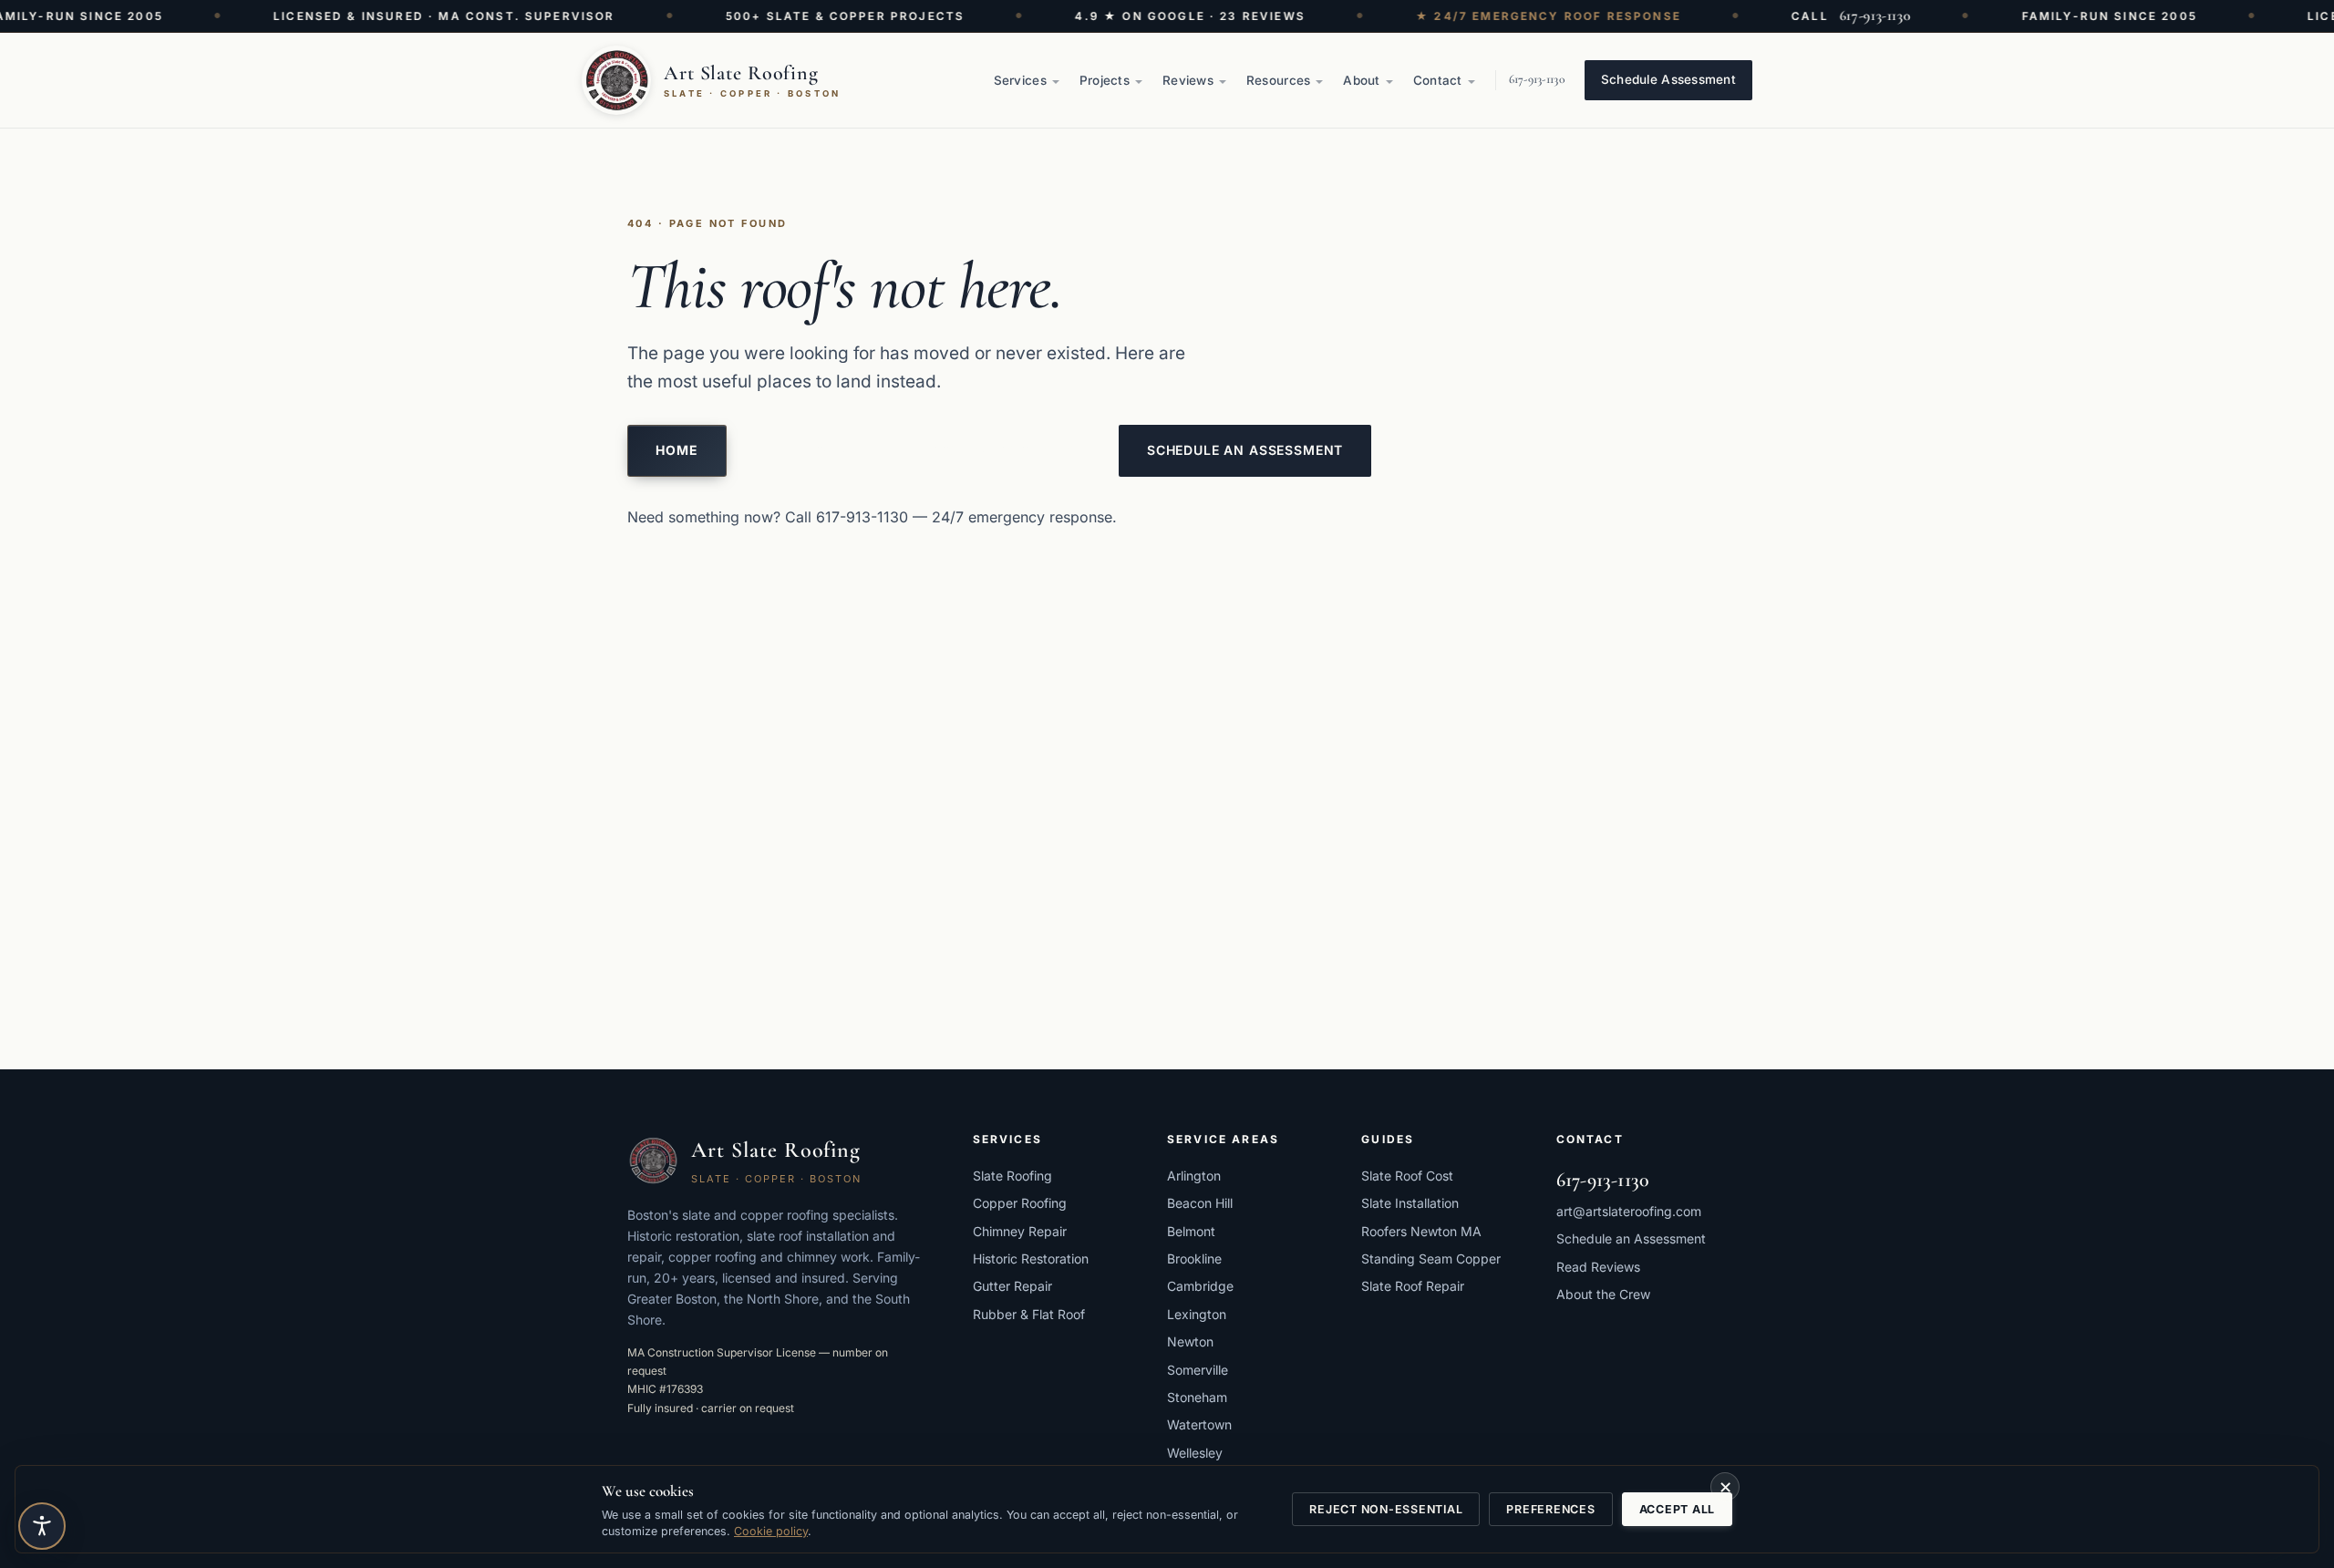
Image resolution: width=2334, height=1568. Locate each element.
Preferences (1550, 1509)
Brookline (1194, 1259)
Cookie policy (771, 1531)
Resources (1278, 80)
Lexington (1197, 1314)
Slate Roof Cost (1407, 1176)
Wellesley (1195, 1453)
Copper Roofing (1020, 1203)
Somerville (1198, 1370)
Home (677, 450)
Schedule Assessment (1668, 79)
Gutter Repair (1012, 1286)
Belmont (1191, 1231)
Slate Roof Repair (1413, 1286)
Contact (1438, 80)
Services (1020, 80)
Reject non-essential (1386, 1509)
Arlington (1194, 1176)
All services (815, 450)
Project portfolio (1006, 450)
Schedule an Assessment (1631, 1238)
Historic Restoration (1031, 1259)
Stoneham (1197, 1397)
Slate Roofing (1012, 1176)
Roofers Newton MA (1421, 1231)
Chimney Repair (1020, 1231)
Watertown (1199, 1424)
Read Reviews (1598, 1267)
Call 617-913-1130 (847, 517)
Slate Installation (1410, 1203)
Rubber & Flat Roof (1029, 1314)
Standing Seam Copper (1431, 1259)
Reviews (1188, 80)
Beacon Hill (1200, 1203)
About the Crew (1603, 1294)
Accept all (1678, 1509)
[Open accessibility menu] (42, 1526)
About (1361, 80)
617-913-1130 (1853, 15)
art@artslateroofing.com (1629, 1211)
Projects (1105, 80)
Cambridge (1200, 1286)
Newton (1190, 1341)
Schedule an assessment (1245, 450)
